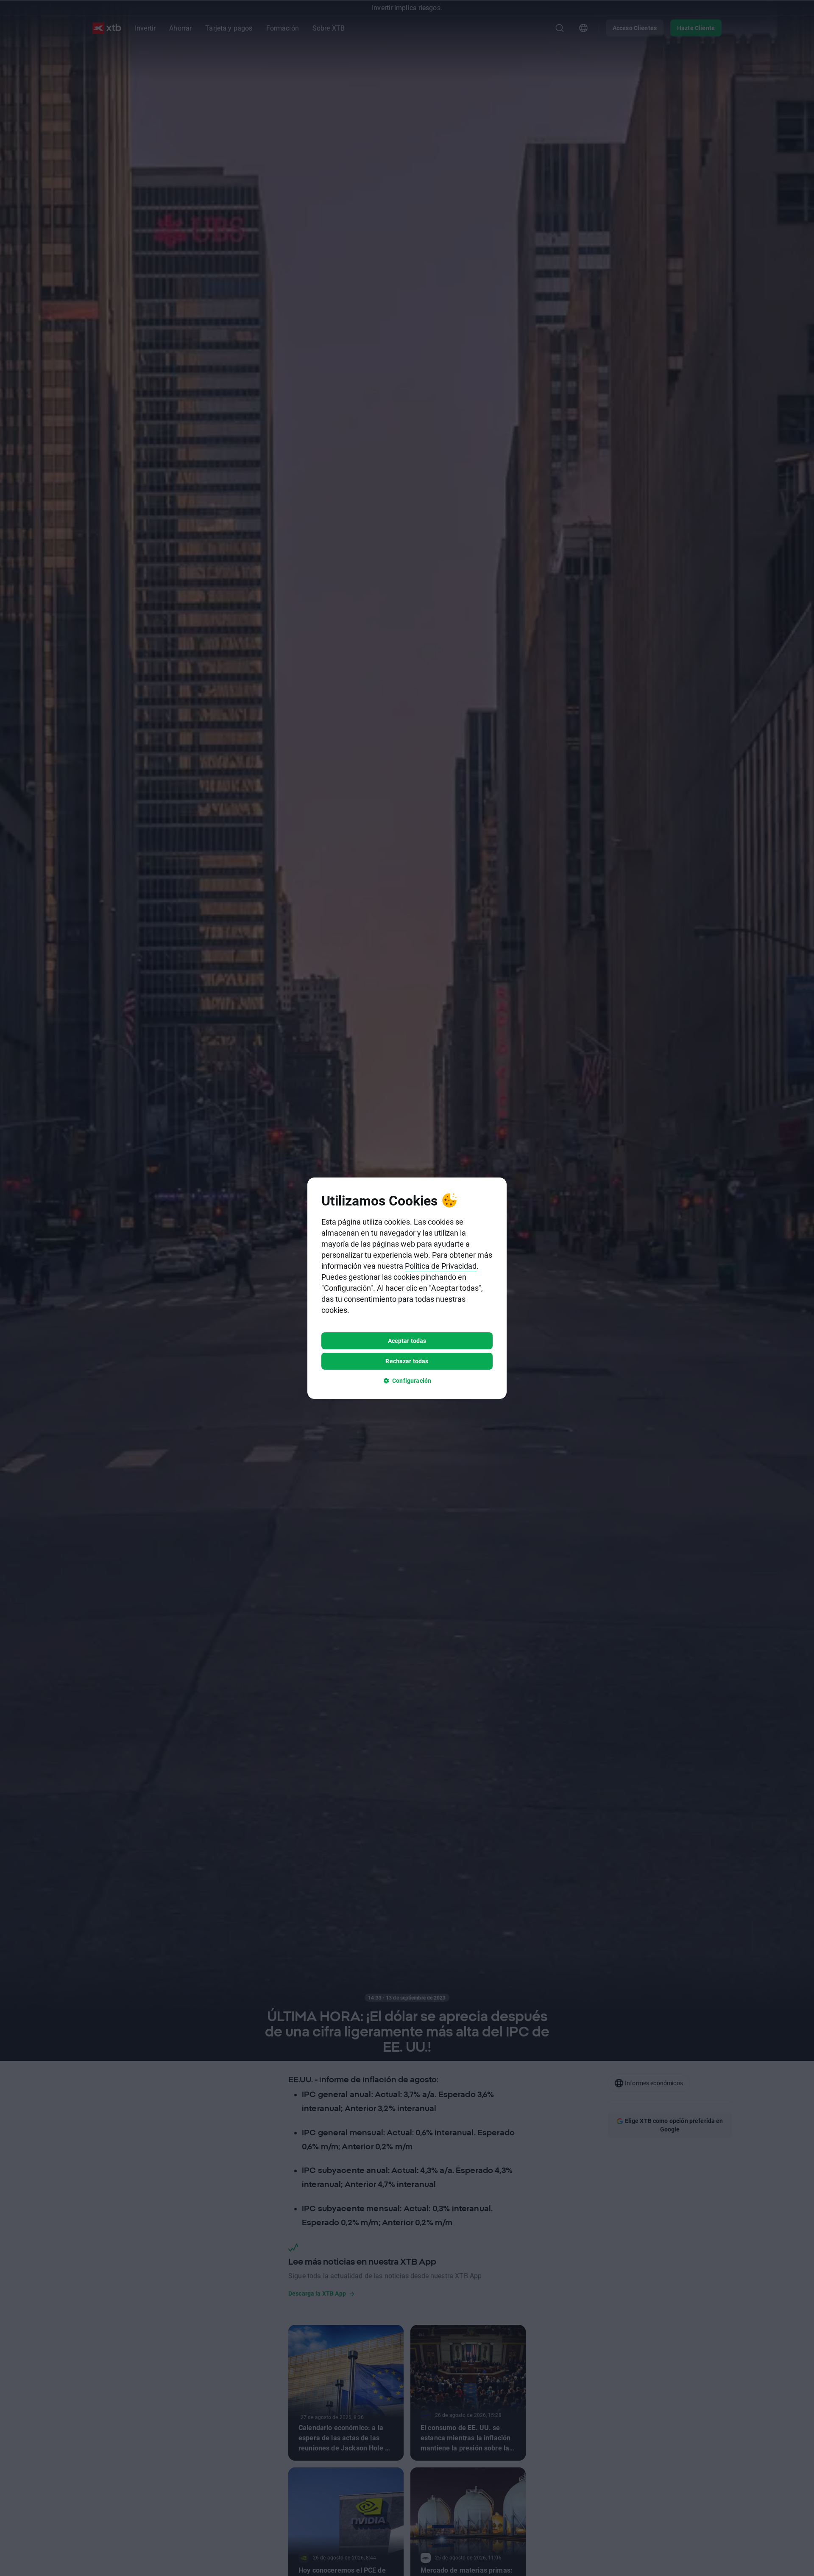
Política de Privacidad (441, 1266)
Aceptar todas (407, 1341)
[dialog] (407, 1288)
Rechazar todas (407, 1361)
